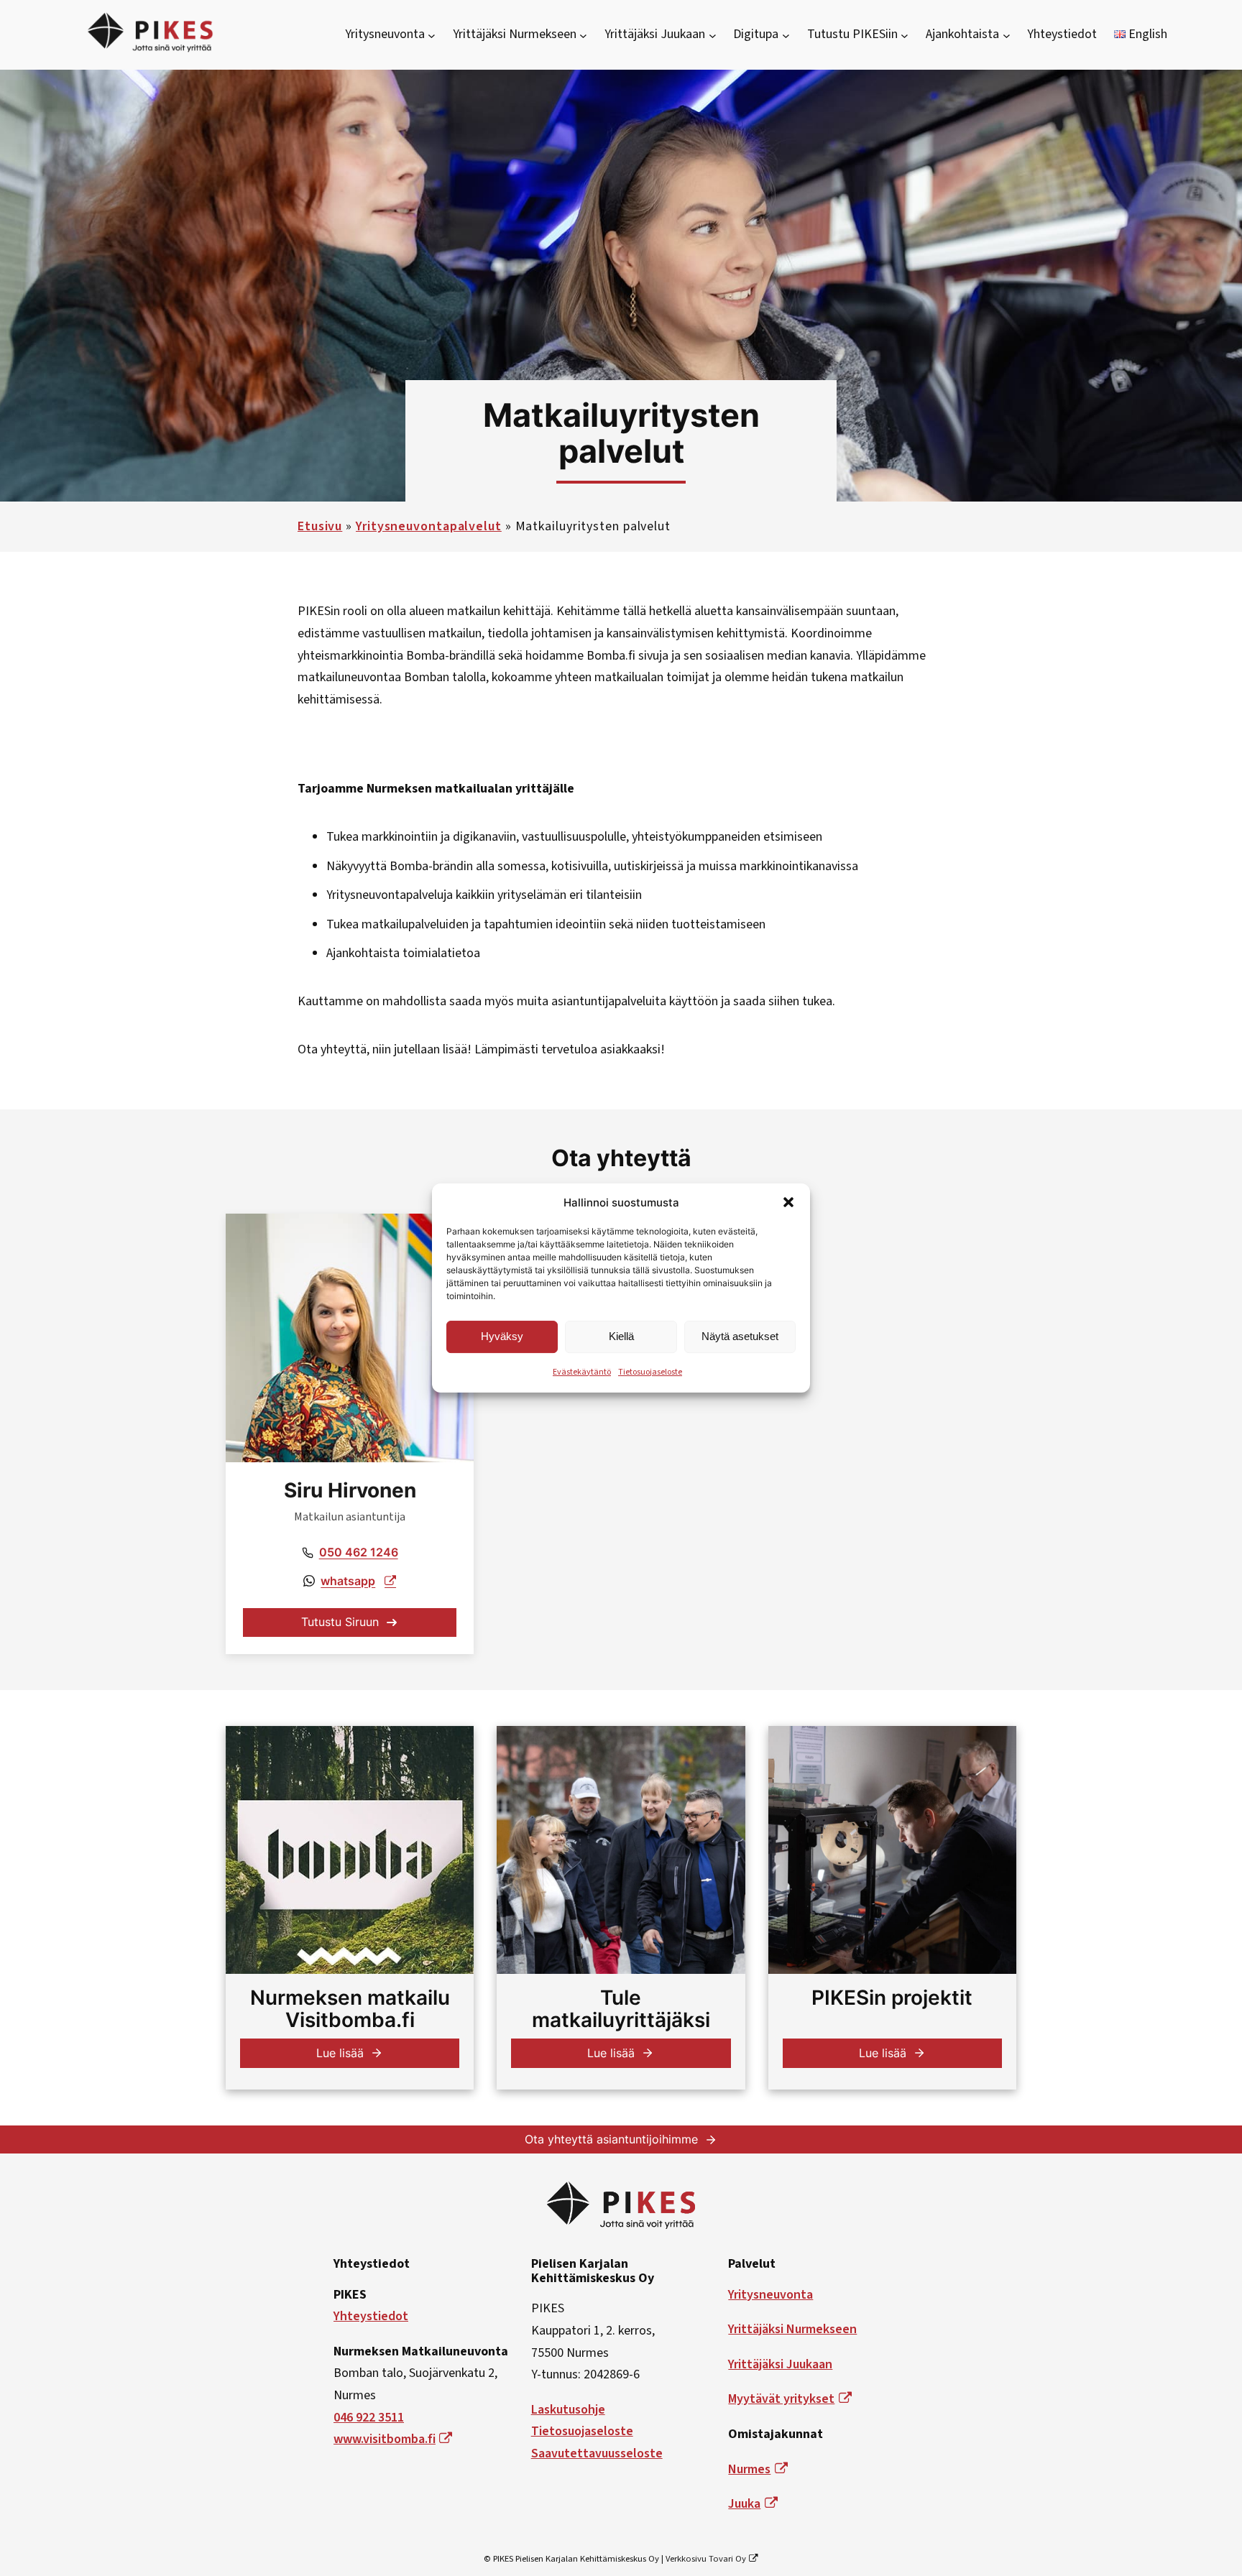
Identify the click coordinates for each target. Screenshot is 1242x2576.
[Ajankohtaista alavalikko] (1007, 35)
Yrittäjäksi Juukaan (780, 2364)
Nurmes (749, 2469)
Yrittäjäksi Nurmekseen (792, 2329)
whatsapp (348, 1581)
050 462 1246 (359, 1552)
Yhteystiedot (371, 2316)
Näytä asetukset (740, 1336)
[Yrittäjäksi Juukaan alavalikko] (713, 35)
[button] (788, 1202)
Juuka (744, 2504)
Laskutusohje (568, 2410)
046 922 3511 (369, 2418)
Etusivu (320, 526)
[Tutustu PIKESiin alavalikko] (905, 35)
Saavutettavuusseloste (597, 2453)
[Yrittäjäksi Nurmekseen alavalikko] (583, 35)
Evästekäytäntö (582, 1372)
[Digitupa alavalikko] (786, 35)
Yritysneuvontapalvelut (429, 526)
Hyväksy (502, 1336)
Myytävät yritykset (781, 2399)
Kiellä (621, 1336)
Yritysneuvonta (770, 2295)
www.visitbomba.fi (385, 2439)
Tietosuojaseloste (650, 1372)
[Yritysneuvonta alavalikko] (432, 35)
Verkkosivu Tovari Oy (706, 2559)
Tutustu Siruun (340, 1622)
